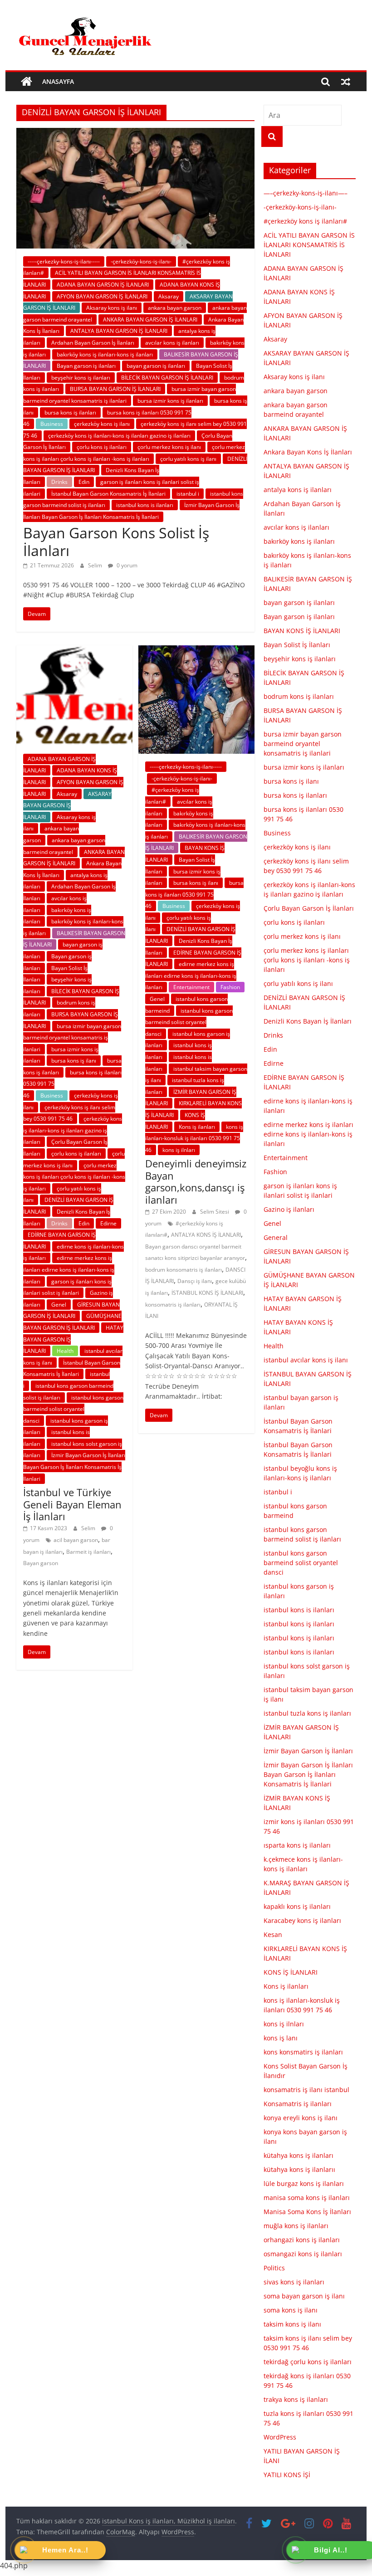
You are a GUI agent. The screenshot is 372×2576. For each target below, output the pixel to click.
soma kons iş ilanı (291, 2310)
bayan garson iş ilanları (156, 366)
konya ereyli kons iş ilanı (301, 2118)
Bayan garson (41, 1563)
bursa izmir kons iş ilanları (170, 401)
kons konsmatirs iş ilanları (303, 2052)
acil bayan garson (76, 1540)
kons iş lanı (281, 2038)
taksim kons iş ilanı (292, 2324)
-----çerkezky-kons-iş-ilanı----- (64, 261)
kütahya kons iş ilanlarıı (299, 2169)
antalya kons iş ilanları (298, 490)
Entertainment (191, 987)
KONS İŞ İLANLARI (291, 1972)
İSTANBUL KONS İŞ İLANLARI (207, 1293)
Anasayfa (58, 81)
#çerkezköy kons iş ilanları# (305, 221)
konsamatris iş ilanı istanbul (306, 2090)
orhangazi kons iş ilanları (302, 2240)
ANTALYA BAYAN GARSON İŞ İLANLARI (119, 331)
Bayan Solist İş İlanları (297, 645)
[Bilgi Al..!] (296, 2551)
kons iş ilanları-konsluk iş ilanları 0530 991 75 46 (194, 1138)
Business (52, 424)
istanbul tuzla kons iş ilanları (307, 1713)
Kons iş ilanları (197, 1127)
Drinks (59, 482)
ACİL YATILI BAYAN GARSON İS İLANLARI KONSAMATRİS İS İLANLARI (309, 245)
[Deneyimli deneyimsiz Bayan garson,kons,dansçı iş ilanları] (196, 651)
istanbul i (188, 494)
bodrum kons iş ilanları (299, 696)
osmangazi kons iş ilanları (303, 2254)
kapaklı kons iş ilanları (297, 1906)
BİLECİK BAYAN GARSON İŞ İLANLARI (167, 378)
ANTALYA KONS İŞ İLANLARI (206, 1235)
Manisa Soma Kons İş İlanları (307, 2212)
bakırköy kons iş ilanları (299, 541)
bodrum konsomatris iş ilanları (184, 1270)
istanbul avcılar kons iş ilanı (306, 1360)
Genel (59, 1305)
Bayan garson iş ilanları (86, 366)
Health (65, 1351)
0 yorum (126, 565)
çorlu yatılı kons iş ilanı (188, 459)
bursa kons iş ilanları (70, 412)
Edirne (108, 1223)
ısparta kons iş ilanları (297, 1845)
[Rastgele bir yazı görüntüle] (346, 82)
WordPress (280, 2437)
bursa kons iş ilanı (74, 1061)
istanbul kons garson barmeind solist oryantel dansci (73, 1409)
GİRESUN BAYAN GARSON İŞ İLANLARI (71, 1310)
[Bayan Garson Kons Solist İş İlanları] (135, 133)
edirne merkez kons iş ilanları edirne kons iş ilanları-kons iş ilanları (69, 1269)
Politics (274, 2268)
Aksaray (169, 296)
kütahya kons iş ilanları (299, 2155)
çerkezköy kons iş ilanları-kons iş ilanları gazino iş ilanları (119, 436)
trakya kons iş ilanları (296, 2399)
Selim (96, 565)
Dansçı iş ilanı (195, 1281)
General (276, 1237)
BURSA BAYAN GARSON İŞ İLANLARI (115, 389)
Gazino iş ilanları (289, 1209)
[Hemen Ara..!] (24, 2551)
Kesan (273, 1934)
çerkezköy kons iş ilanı (102, 424)
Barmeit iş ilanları (88, 1552)
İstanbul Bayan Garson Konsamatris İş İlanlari (108, 494)
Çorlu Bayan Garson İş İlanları (309, 908)
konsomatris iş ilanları (173, 1305)
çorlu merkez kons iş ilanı (169, 447)
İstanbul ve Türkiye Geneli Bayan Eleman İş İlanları (72, 1504)
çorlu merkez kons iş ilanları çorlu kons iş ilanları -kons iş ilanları (74, 1177)
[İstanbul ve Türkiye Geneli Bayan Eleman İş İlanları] (74, 651)
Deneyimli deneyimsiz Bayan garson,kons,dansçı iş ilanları (196, 1181)
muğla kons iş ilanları (296, 2226)
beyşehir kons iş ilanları (81, 378)
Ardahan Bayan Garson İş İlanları (93, 343)
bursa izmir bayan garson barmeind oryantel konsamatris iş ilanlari (72, 1038)
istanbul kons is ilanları (145, 505)
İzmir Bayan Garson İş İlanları (308, 1751)
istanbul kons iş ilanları (299, 1624)
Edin (84, 482)
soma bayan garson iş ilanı (304, 2296)
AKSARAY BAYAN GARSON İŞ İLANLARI (67, 805)
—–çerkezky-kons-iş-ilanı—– (306, 193)
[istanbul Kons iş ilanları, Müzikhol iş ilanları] (27, 82)
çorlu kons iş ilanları (102, 447)
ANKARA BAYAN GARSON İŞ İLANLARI (150, 320)
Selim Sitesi (215, 1212)
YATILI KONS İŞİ (287, 2475)
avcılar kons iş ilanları (172, 343)
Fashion (230, 987)
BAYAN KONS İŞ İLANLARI (302, 631)
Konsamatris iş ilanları (298, 2104)
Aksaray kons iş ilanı (112, 308)
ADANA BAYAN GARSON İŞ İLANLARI (103, 285)
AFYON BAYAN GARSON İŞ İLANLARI (102, 296)
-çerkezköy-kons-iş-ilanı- (141, 261)
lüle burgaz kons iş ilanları (304, 2183)
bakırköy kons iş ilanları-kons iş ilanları (105, 354)
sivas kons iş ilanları (294, 2282)
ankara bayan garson (175, 308)
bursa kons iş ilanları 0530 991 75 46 (194, 894)
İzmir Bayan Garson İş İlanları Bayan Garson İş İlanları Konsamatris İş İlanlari (74, 1467)
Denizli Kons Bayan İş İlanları (308, 1021)
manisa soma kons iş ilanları (307, 2198)
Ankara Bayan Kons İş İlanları (308, 452)
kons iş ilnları (179, 1150)
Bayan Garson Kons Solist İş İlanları (116, 541)
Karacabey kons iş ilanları (302, 1920)
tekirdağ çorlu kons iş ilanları (308, 2362)
